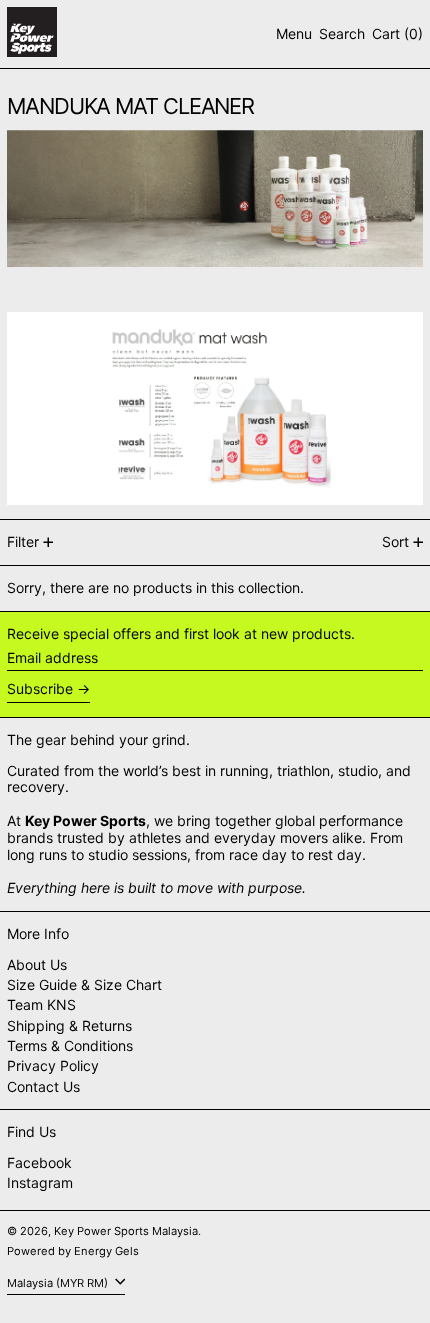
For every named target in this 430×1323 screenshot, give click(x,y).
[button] (342, 34)
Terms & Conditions (70, 1045)
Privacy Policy (53, 1065)
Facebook (39, 1163)
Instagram (40, 1183)
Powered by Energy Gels (73, 1251)
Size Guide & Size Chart (84, 984)
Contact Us (43, 1086)
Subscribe (40, 688)
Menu (294, 33)
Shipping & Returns (69, 1025)
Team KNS (41, 1004)
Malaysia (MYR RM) (59, 1283)
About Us (37, 964)
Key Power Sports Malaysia (126, 1231)
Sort (395, 541)
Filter (23, 541)
